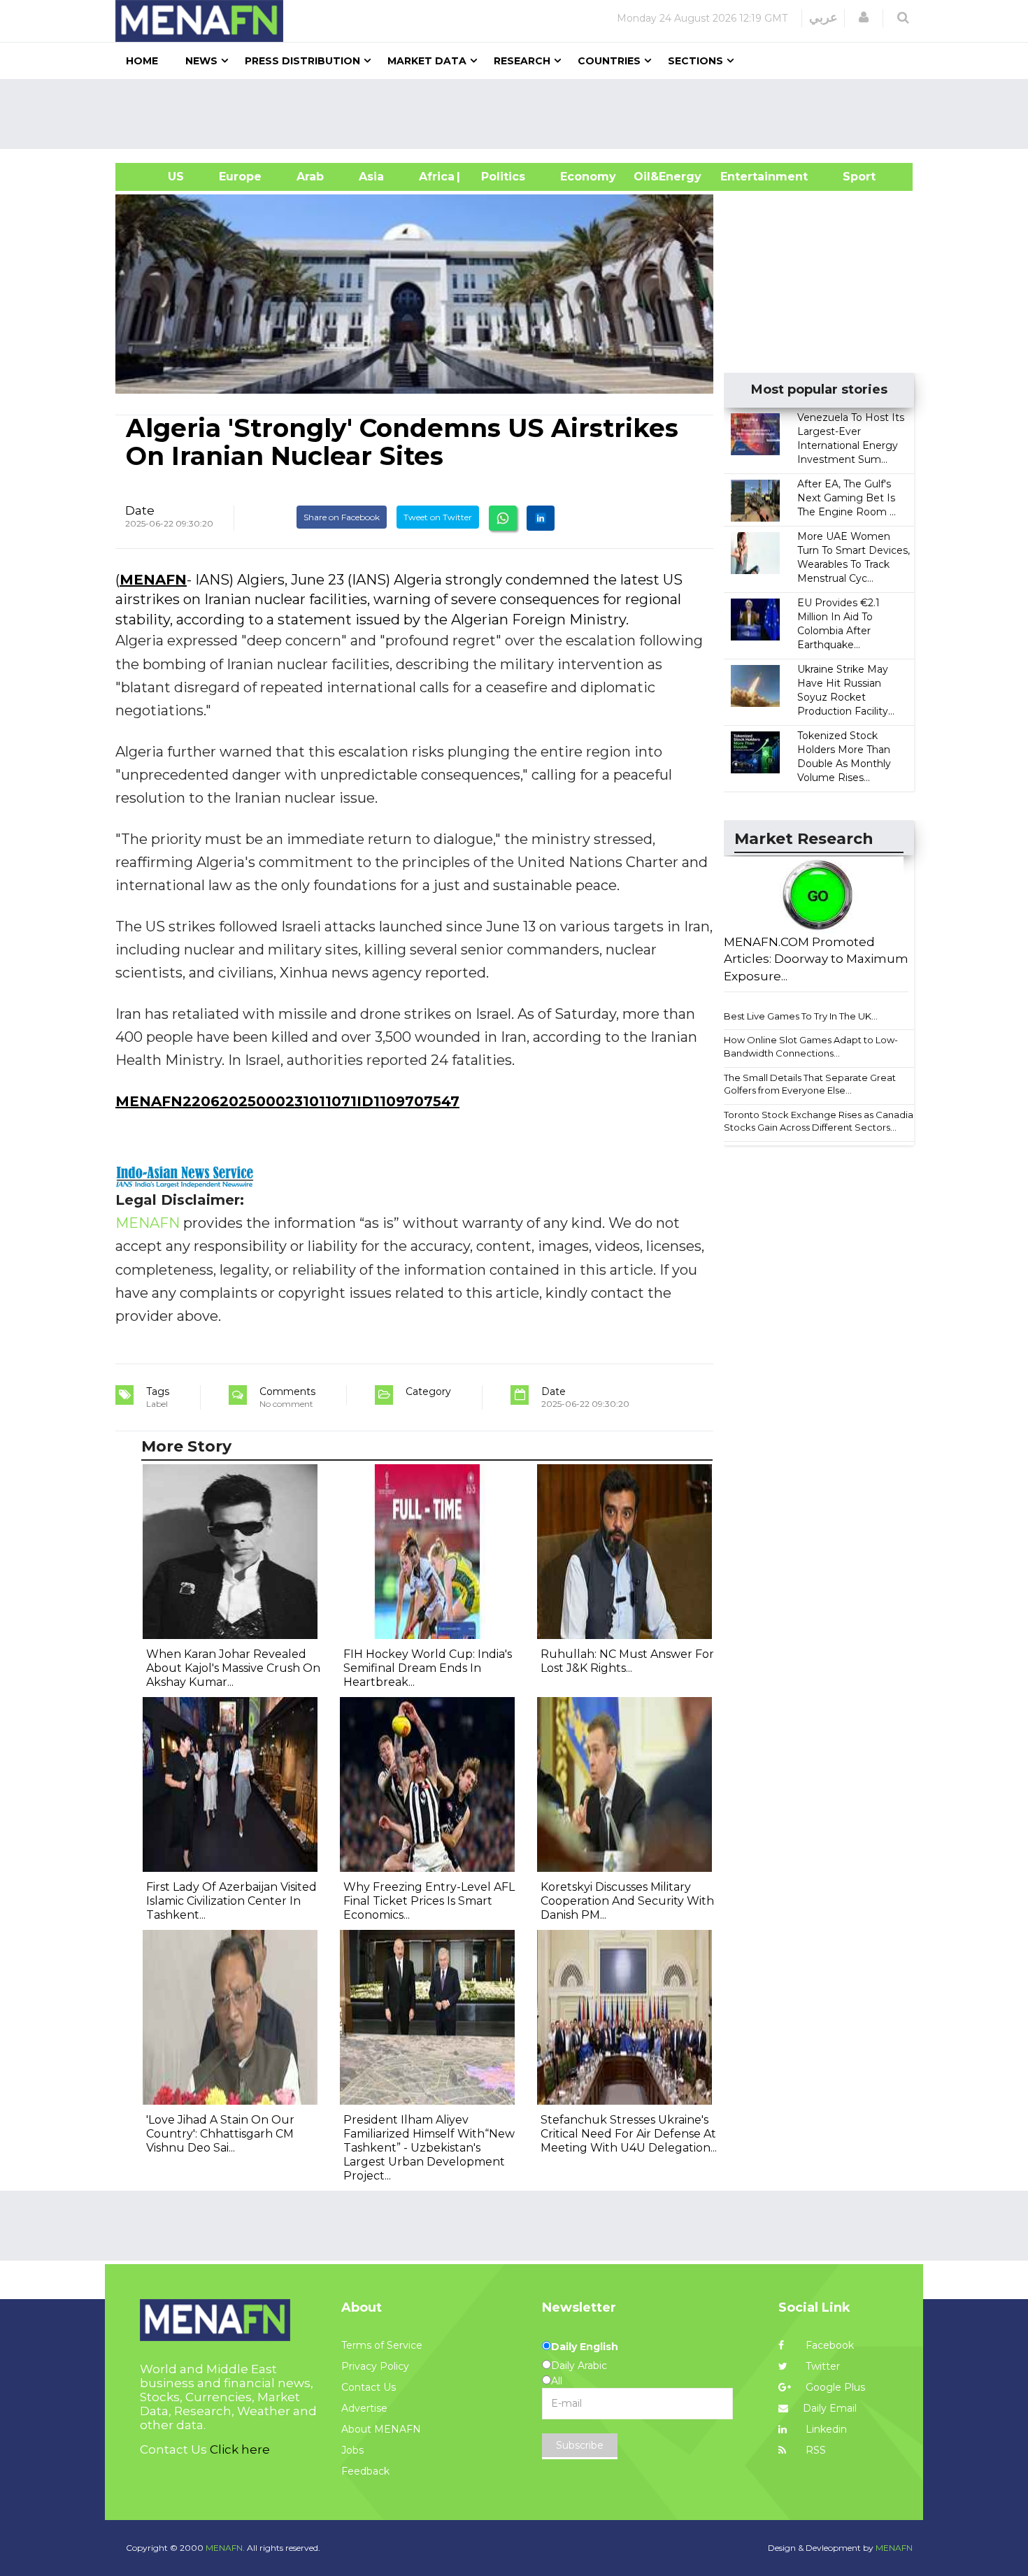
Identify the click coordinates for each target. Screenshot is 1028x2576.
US (158, 177)
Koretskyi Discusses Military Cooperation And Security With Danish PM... (627, 1901)
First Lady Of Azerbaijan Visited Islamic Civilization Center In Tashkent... (231, 1901)
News (201, 61)
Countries (609, 61)
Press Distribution (302, 61)
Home (142, 61)
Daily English (585, 2347)
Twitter (821, 2366)
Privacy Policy (375, 2366)
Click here (240, 2449)
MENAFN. (225, 2548)
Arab (310, 177)
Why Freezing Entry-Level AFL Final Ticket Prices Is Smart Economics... (429, 1901)
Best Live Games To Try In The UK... (801, 1016)
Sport (850, 177)
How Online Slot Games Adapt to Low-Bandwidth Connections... (811, 1046)
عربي (823, 17)
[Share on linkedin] (541, 518)
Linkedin (825, 2429)
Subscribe (580, 2445)
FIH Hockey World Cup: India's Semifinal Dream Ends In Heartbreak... (428, 1668)
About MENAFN (381, 2429)
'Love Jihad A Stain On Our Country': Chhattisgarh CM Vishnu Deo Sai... (220, 2134)
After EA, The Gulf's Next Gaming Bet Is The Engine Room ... (847, 498)
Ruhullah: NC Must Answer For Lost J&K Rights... (627, 1661)
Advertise (364, 2408)
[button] (864, 17)
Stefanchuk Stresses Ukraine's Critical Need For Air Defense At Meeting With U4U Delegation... (629, 2134)
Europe (240, 177)
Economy (588, 177)
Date (140, 510)
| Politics (500, 177)
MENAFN (153, 580)
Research (522, 61)
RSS (814, 2450)
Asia (371, 177)
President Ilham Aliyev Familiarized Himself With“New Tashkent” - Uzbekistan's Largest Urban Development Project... (429, 2148)
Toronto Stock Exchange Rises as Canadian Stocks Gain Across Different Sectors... (821, 1121)
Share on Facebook (342, 517)
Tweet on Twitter (438, 517)
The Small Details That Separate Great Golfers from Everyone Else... (810, 1084)
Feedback (365, 2471)
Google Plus (834, 2387)
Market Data (427, 61)
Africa (435, 177)
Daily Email (830, 2408)
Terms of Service (382, 2345)
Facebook (828, 2345)
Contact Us (369, 2387)
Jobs (352, 2450)
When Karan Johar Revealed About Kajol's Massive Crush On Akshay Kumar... (233, 1668)
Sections (695, 61)
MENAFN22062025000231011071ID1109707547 (287, 1101)
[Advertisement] (520, 114)
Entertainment (743, 177)
